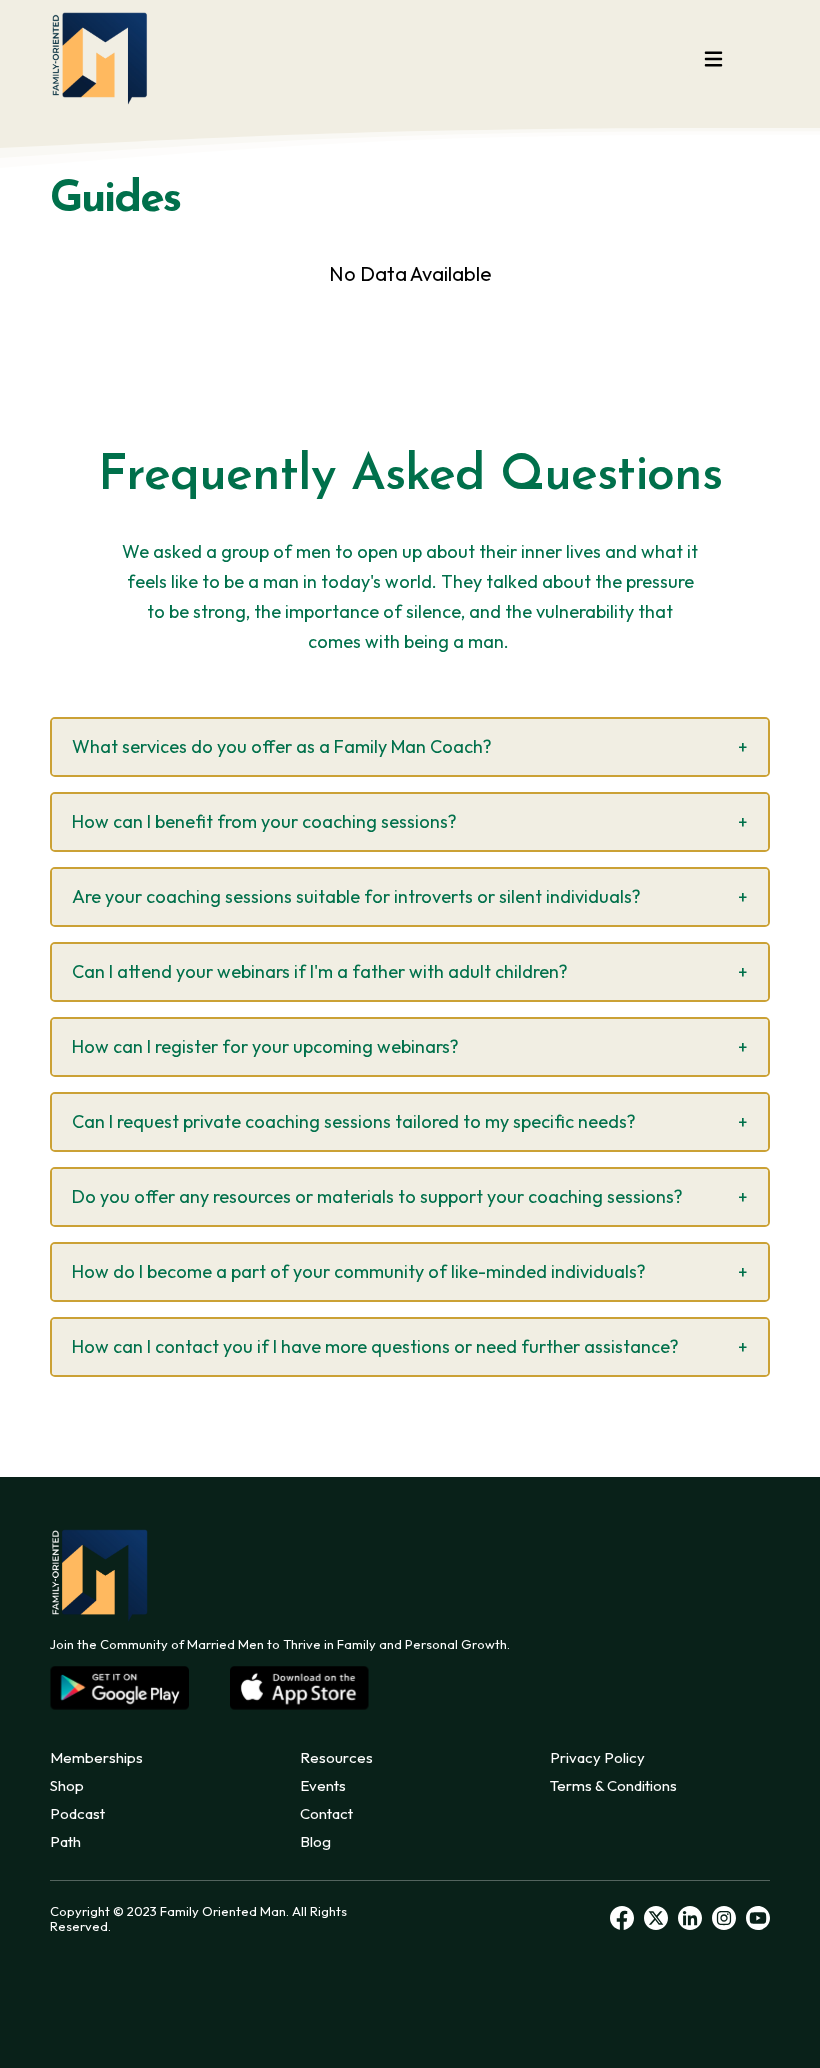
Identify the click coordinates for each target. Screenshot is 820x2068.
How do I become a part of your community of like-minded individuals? (359, 1271)
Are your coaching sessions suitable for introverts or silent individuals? (356, 896)
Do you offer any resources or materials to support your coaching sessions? (377, 1196)
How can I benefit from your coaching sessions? (264, 821)
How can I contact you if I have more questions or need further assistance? (375, 1346)
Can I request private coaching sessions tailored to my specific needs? (354, 1121)
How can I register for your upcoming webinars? (265, 1046)
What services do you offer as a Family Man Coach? (282, 746)
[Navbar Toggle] (713, 59)
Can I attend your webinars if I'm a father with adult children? (320, 971)
